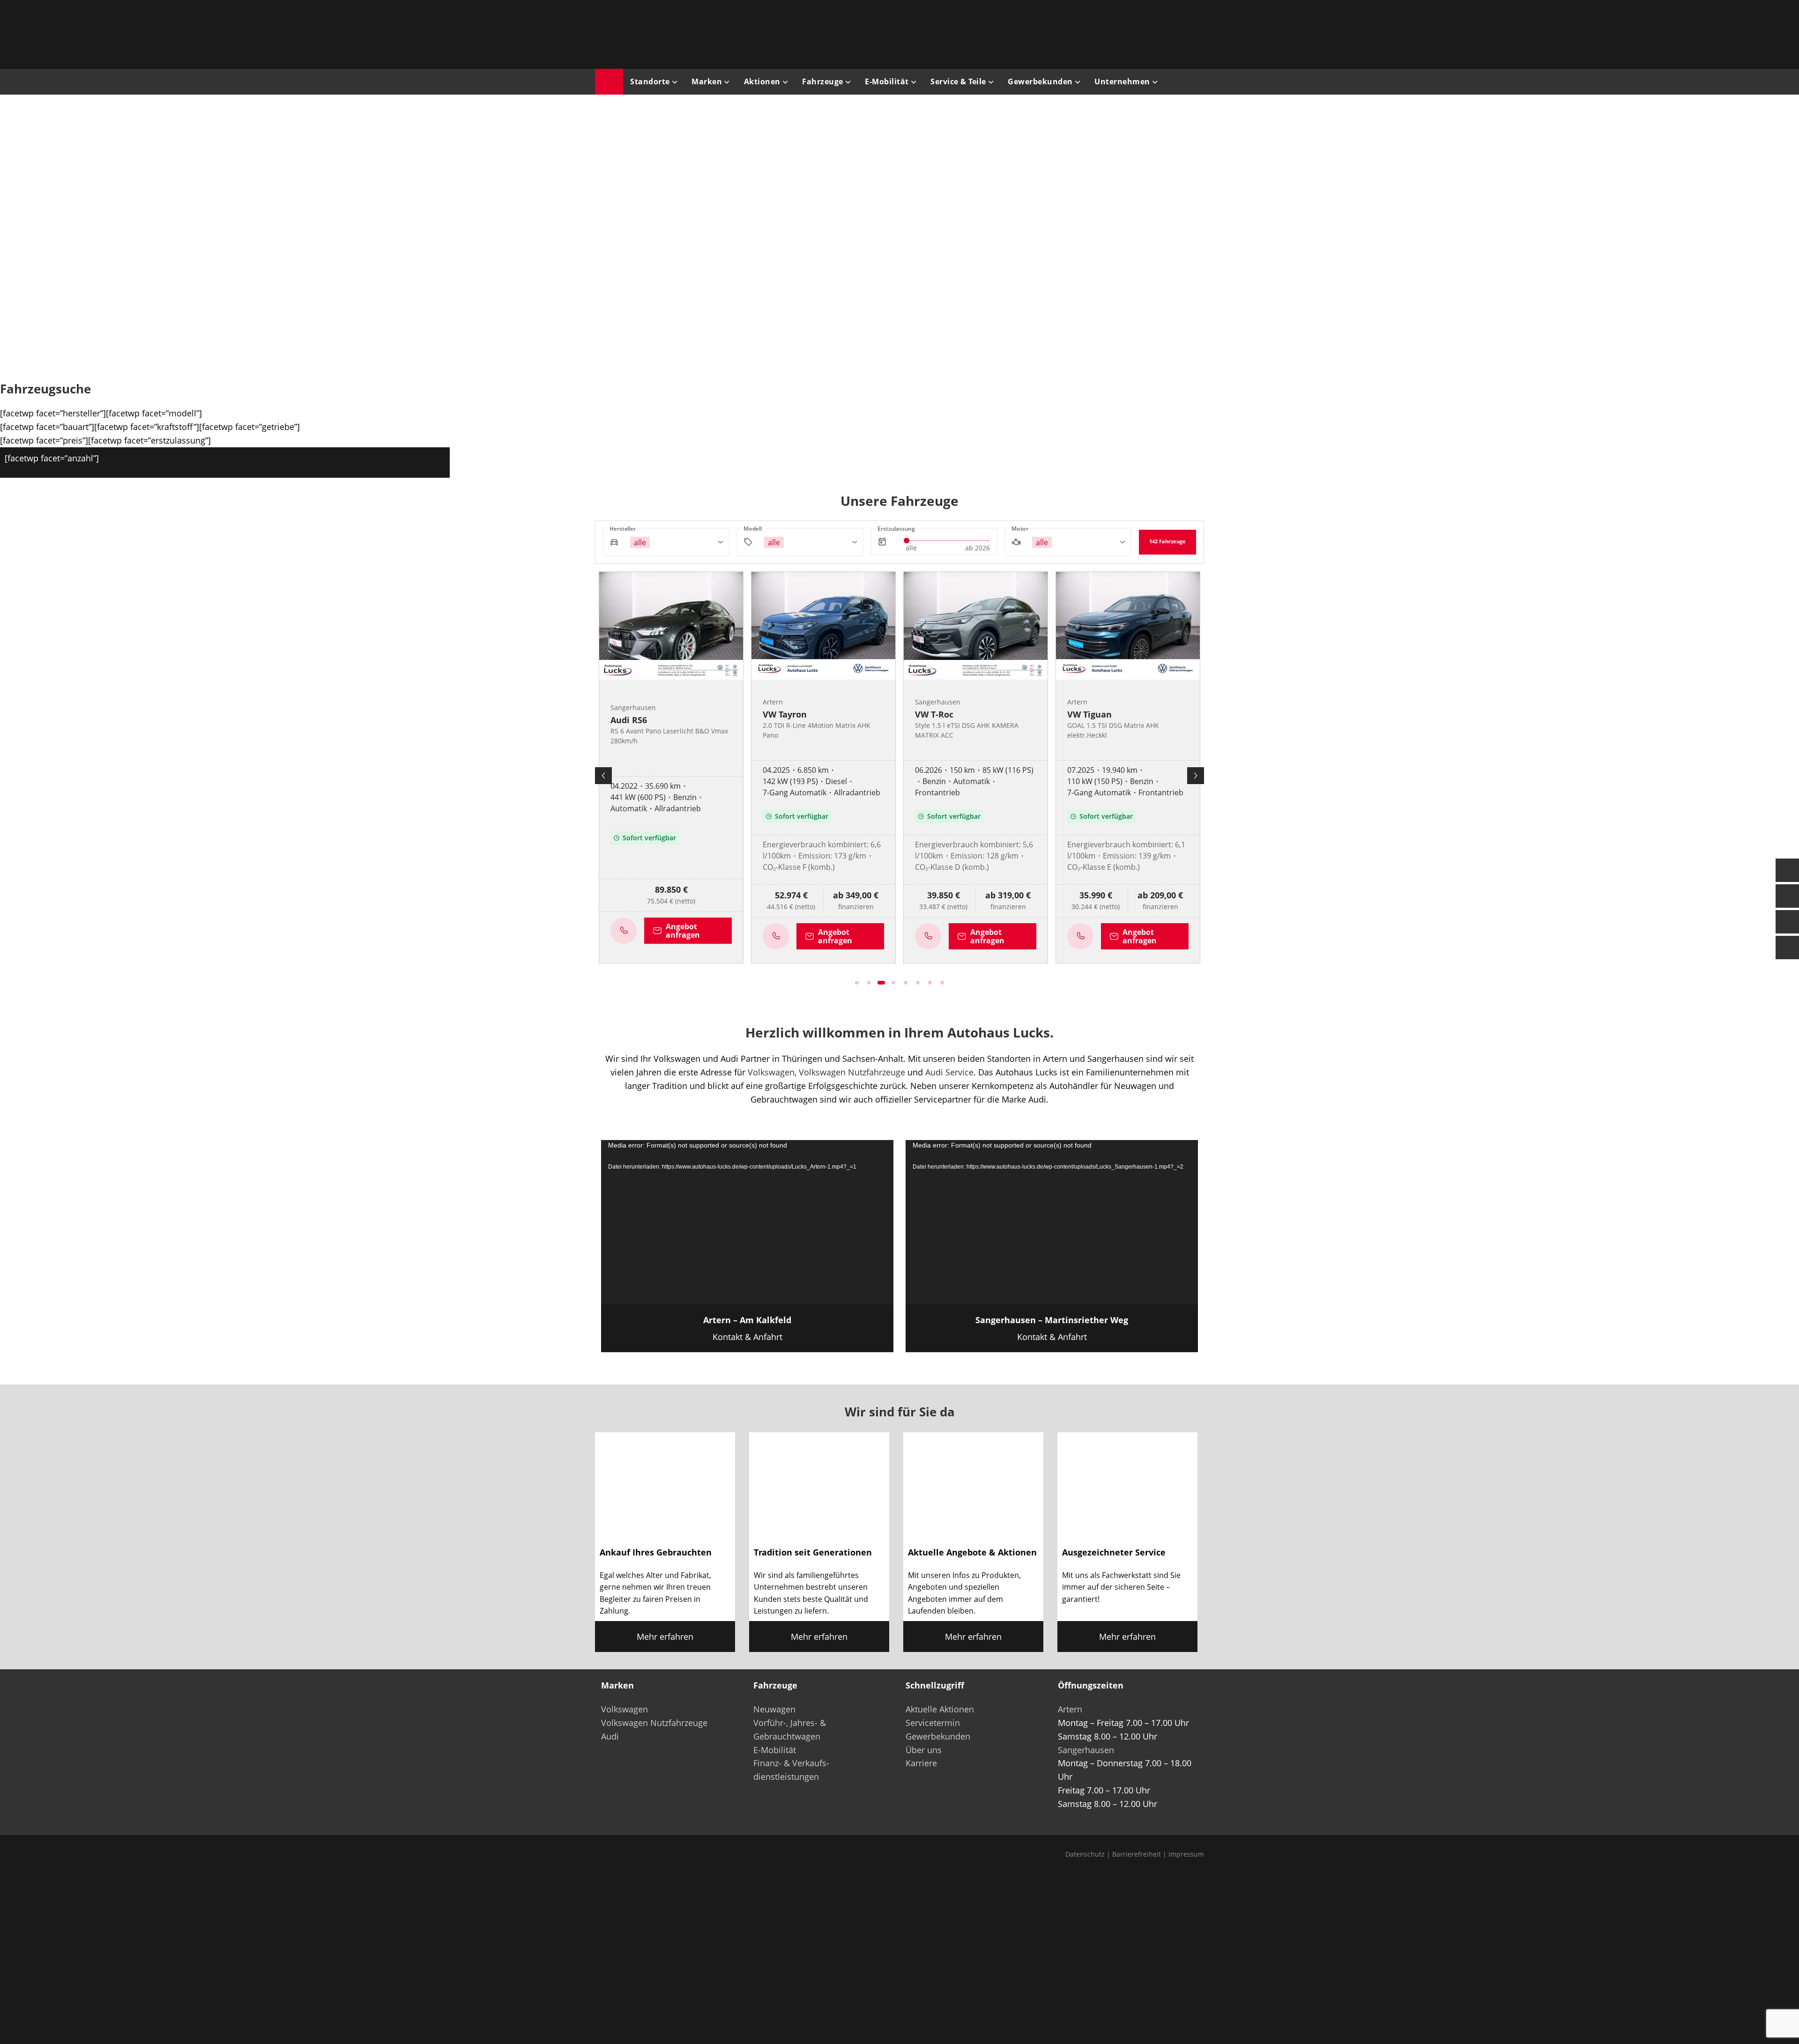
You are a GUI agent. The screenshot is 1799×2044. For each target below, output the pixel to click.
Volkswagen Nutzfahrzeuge (852, 1072)
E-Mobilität (775, 1750)
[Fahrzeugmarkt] (1787, 896)
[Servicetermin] (1787, 922)
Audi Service (949, 1072)
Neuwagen (774, 1709)
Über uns (924, 1750)
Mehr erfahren (665, 1637)
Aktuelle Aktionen (940, 1709)
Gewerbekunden (938, 1736)
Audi (610, 1736)
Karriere (921, 1763)
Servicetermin (933, 1723)
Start (609, 82)
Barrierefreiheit (1137, 1854)
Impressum (1186, 1854)
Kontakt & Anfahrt (747, 1328)
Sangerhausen (1086, 1750)
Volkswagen (771, 1072)
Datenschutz (1085, 1854)
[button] (453, 235)
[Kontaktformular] (1787, 870)
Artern (1070, 1709)
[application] (747, 1222)
